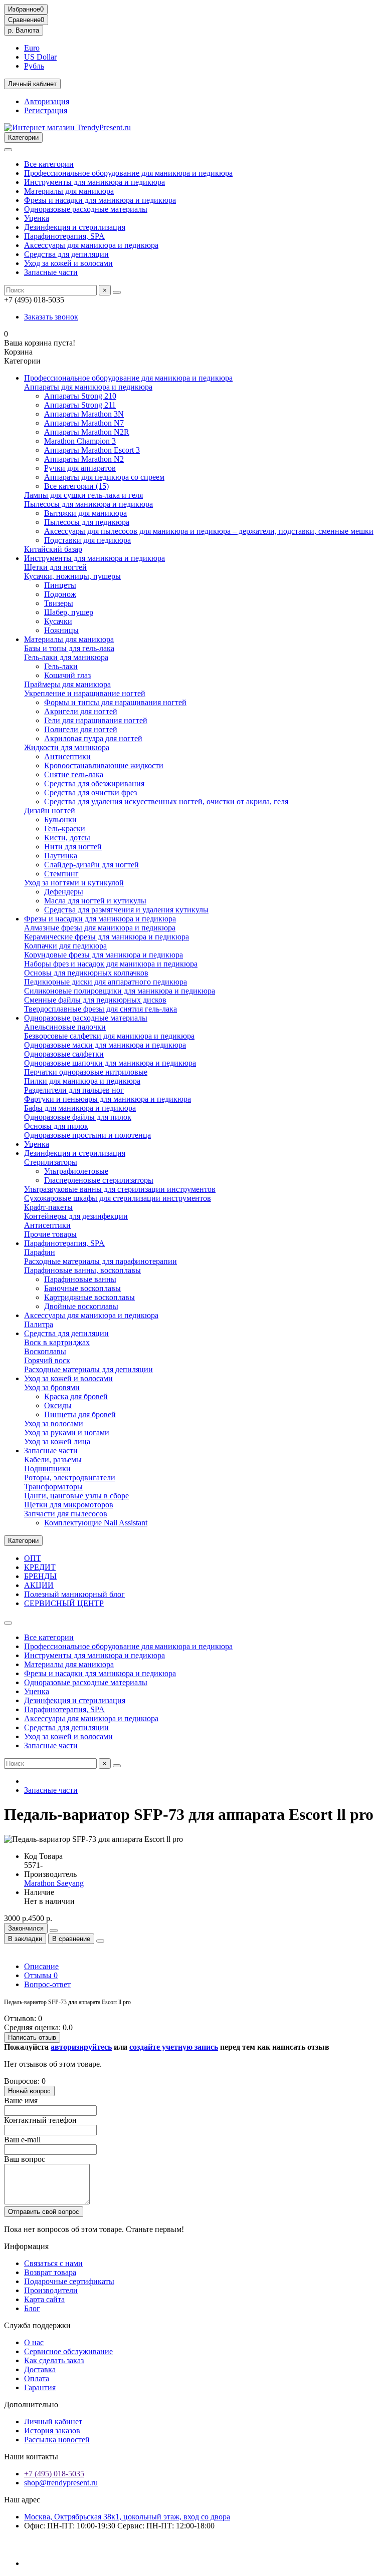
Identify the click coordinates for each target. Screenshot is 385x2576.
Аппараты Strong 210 (80, 396)
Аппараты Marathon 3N (84, 414)
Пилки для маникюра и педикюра (82, 1081)
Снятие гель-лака (74, 774)
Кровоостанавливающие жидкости (104, 765)
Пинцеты (60, 585)
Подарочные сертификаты (69, 2281)
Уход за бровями (52, 1387)
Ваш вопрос (25, 2159)
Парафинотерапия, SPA (64, 236)
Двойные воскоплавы (81, 1306)
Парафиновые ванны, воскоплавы (82, 1270)
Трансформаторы (53, 1487)
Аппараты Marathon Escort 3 (92, 450)
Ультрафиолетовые (76, 1171)
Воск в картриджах (57, 1342)
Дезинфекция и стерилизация (75, 227)
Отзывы (41, 1975)
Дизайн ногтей (50, 811)
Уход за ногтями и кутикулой (74, 883)
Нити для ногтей (73, 847)
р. (24, 30)
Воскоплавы (45, 1351)
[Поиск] (117, 292)
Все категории (49, 164)
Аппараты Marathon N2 (84, 459)
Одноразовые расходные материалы (86, 209)
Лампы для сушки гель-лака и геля (83, 495)
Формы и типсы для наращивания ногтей (115, 702)
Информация (26, 2246)
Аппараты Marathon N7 (84, 423)
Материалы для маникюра (69, 191)
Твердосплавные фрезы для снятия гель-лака (101, 1009)
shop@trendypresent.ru (61, 2483)
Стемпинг (61, 874)
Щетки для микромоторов (69, 1505)
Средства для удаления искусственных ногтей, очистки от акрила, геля (166, 801)
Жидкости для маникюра (67, 747)
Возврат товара (50, 2272)
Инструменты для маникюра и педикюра (94, 182)
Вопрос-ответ (47, 1984)
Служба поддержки (37, 2325)
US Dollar (40, 57)
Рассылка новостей (57, 2440)
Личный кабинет (53, 2422)
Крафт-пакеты (48, 1207)
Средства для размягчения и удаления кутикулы (126, 910)
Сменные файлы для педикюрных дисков (95, 1000)
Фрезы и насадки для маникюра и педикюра (100, 200)
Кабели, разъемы (53, 1460)
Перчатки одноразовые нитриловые (86, 1072)
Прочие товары (50, 1234)
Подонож (60, 594)
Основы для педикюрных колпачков (86, 973)
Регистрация (46, 110)
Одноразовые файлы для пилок (78, 1117)
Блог (32, 2308)
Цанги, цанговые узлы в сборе (76, 1496)
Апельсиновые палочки (65, 1027)
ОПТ (33, 1558)
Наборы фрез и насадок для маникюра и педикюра (111, 964)
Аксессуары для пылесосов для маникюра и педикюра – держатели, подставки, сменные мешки (209, 531)
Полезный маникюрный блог (74, 1594)
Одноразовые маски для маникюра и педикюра (105, 1045)
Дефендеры (64, 892)
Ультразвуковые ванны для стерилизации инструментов (120, 1189)
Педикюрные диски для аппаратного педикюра (106, 982)
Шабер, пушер (69, 612)
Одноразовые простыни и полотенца (87, 1135)
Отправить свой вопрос (44, 2212)
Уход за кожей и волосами (68, 263)
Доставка (40, 2369)
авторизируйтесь (81, 2047)
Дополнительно (31, 2404)
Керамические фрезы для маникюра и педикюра (107, 937)
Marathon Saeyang (54, 1883)
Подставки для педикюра (87, 540)
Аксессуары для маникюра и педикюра (91, 245)
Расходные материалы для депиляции (88, 1369)
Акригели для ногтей (81, 711)
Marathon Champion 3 (80, 441)
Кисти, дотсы (67, 838)
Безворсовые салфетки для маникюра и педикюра (109, 1036)
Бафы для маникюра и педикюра (80, 1108)
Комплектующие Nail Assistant (96, 1523)
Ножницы (61, 630)
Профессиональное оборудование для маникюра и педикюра (128, 173)
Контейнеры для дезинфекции (76, 1216)
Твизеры (59, 603)
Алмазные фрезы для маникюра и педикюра (100, 928)
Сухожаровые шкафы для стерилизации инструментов (118, 1198)
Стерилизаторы (51, 1162)
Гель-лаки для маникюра (66, 657)
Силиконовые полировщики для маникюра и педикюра (120, 991)
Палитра (39, 1324)
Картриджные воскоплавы (89, 1297)
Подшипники (47, 1469)
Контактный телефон (40, 2120)
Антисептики (67, 756)
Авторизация (47, 101)
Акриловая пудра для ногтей (93, 738)
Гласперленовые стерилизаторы (99, 1180)
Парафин (40, 1252)
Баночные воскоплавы (82, 1288)
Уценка (37, 218)
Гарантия (40, 2387)
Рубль (34, 66)
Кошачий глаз (67, 675)
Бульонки (60, 820)
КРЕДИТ (40, 1567)
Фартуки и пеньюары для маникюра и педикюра (108, 1099)
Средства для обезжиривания (94, 783)
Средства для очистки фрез (90, 792)
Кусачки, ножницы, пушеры (72, 576)
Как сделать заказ (54, 2360)
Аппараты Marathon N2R (87, 432)
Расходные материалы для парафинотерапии (101, 1261)
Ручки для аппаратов (80, 468)
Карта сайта (44, 2299)
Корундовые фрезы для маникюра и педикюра (104, 955)
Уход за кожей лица (57, 1441)
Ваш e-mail (22, 2140)
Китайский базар (53, 549)
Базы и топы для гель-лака (69, 648)
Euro (32, 48)
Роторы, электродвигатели (70, 1478)
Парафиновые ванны (80, 1279)
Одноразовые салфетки (64, 1054)
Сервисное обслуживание (68, 2351)
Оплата (37, 2378)
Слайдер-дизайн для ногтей (91, 865)
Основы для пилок (56, 1126)
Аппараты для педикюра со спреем (104, 477)
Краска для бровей (76, 1396)
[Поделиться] (100, 1941)
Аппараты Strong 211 (80, 405)
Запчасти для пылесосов (66, 1514)
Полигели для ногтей (81, 729)
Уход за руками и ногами (67, 1432)
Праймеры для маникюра (67, 684)
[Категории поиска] (8, 150)
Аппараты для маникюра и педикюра (88, 387)
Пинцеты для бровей (80, 1414)
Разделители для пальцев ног (74, 1090)
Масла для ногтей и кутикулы (95, 901)
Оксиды (58, 1405)
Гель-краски (65, 829)
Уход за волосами (54, 1423)
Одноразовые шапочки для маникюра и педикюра (110, 1063)
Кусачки (58, 621)
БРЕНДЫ (40, 1576)
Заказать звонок (51, 317)
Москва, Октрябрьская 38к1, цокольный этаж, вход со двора (127, 2517)
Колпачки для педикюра (65, 946)
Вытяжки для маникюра (85, 513)
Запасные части (51, 272)
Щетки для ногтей (55, 567)
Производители (51, 2290)
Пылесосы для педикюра (87, 522)
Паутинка (61, 856)
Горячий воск (47, 1360)
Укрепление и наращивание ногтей (85, 693)
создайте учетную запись (174, 2047)
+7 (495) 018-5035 (54, 2474)
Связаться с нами (53, 2263)
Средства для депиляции (66, 254)
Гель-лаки (61, 666)
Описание (41, 1966)
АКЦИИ (39, 1585)
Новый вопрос (29, 2091)
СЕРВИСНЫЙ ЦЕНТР (64, 1603)
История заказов (52, 2431)
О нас (34, 2342)
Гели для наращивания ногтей (96, 720)
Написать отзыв (32, 2037)
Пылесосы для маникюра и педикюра (88, 504)
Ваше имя (21, 2101)
